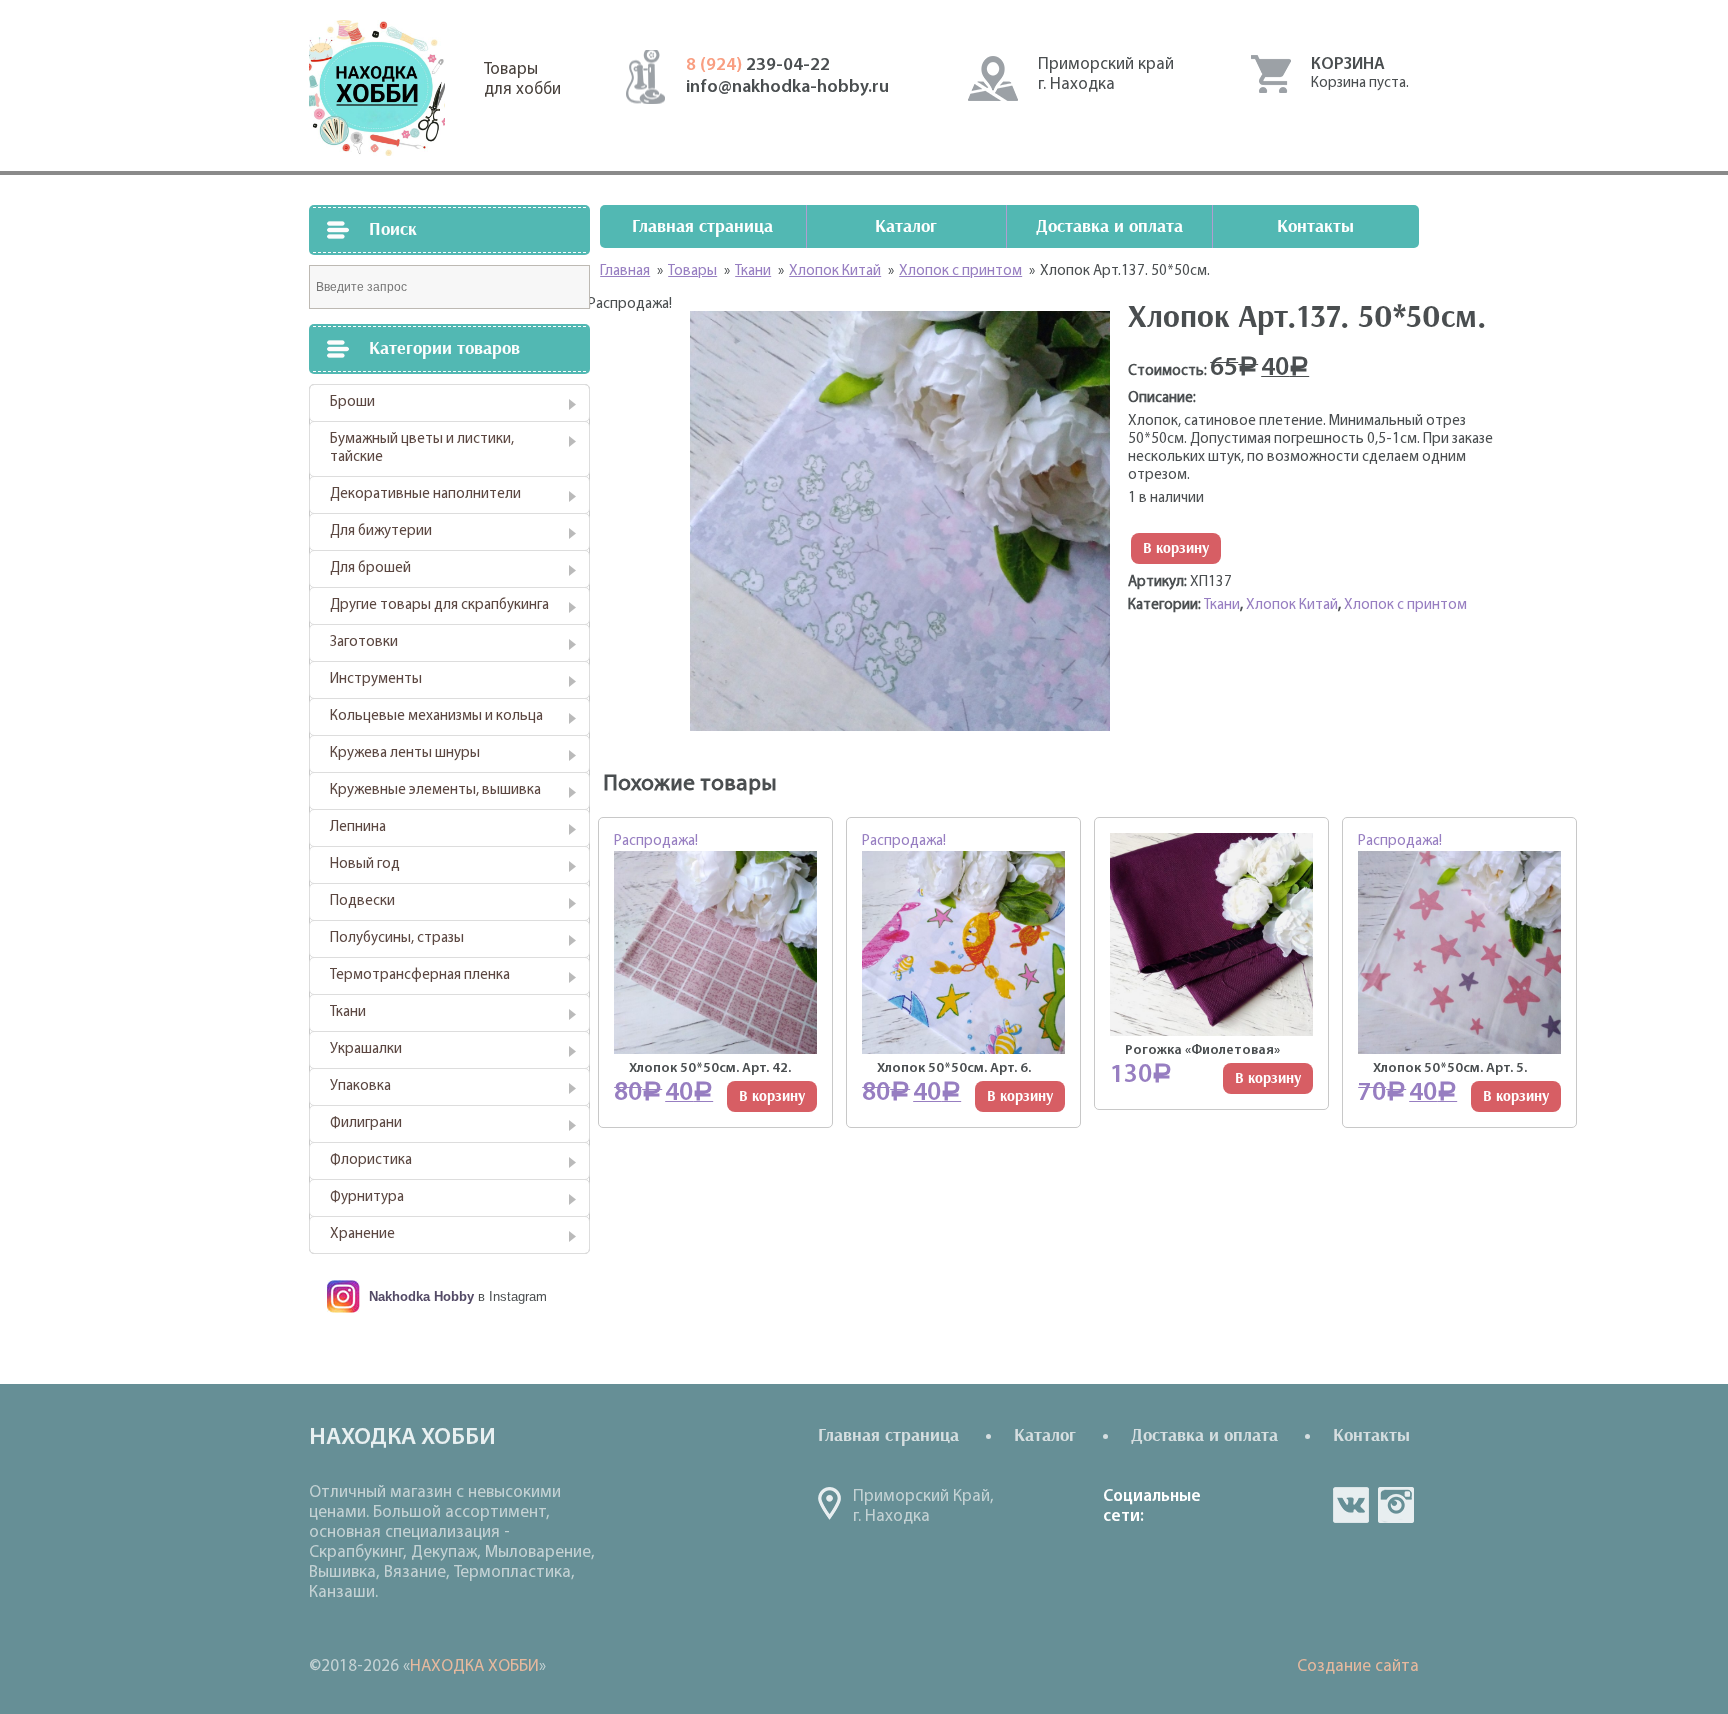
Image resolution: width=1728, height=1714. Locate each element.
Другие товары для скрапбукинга (439, 605)
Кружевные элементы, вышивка (435, 790)
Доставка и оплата (1109, 226)
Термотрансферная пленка (420, 975)
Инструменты (376, 679)
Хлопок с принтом (1405, 605)
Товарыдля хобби (522, 79)
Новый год (365, 864)
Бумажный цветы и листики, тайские (422, 448)
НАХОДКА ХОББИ (474, 1666)
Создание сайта (1358, 1666)
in (1396, 1505)
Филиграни (366, 1123)
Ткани (348, 1012)
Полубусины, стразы (397, 938)
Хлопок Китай (1292, 605)
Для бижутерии (381, 531)
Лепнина (358, 827)
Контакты (1315, 226)
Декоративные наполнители (425, 494)
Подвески (362, 901)
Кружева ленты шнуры (405, 753)
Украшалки (366, 1049)
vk (1351, 1505)
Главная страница (702, 226)
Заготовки (364, 642)
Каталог (906, 226)
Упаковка (360, 1086)
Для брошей (370, 568)
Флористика (371, 1160)
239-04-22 (758, 66)
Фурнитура (367, 1197)
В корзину (1176, 548)
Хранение (362, 1234)
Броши (352, 402)
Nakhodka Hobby (421, 1296)
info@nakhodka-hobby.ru (787, 88)
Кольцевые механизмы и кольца (436, 716)
